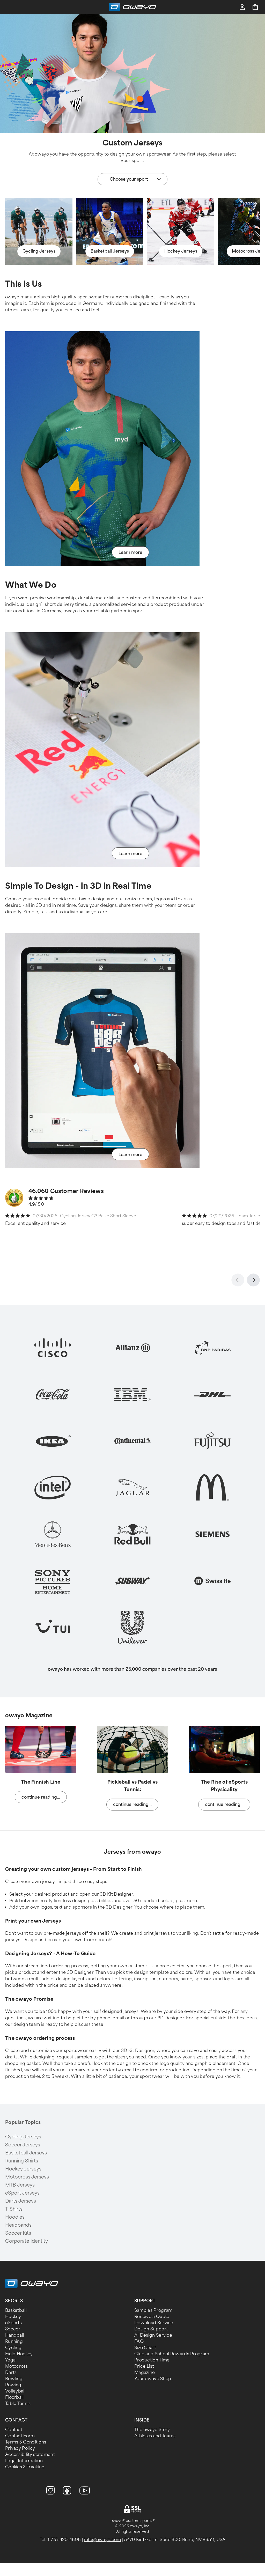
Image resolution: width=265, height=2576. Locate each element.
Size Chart (145, 2348)
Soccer (13, 2329)
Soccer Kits (18, 2233)
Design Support (151, 2329)
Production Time (152, 2360)
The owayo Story (152, 2430)
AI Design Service (153, 2335)
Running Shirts (22, 2161)
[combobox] (132, 179)
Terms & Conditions (26, 2442)
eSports (13, 2323)
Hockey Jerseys (23, 2169)
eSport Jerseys (22, 2193)
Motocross (17, 2366)
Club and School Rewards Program (172, 2354)
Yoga (10, 2360)
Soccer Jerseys (23, 2145)
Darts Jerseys (21, 2201)
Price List (144, 2366)
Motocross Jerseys (27, 2177)
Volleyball (15, 2391)
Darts (11, 2372)
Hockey (13, 2317)
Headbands (18, 2225)
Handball (15, 2335)
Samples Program (153, 2310)
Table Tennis (18, 2404)
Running (14, 2341)
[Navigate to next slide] (253, 1280)
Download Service (154, 2323)
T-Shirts (14, 2209)
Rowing (13, 2385)
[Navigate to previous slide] (238, 1280)
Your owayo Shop (153, 2379)
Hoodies (15, 2217)
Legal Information (24, 2461)
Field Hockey (19, 2354)
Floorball (14, 2397)
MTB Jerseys (20, 2185)
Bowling (14, 2379)
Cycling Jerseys (23, 2137)
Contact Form (20, 2436)
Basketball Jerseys (26, 2153)
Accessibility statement (30, 2454)
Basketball (16, 2310)
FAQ (139, 2341)
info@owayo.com (102, 2540)
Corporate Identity (27, 2241)
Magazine (145, 2372)
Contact (14, 2430)
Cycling (13, 2348)
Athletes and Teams (155, 2436)
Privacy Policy (20, 2448)
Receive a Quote (152, 2317)
